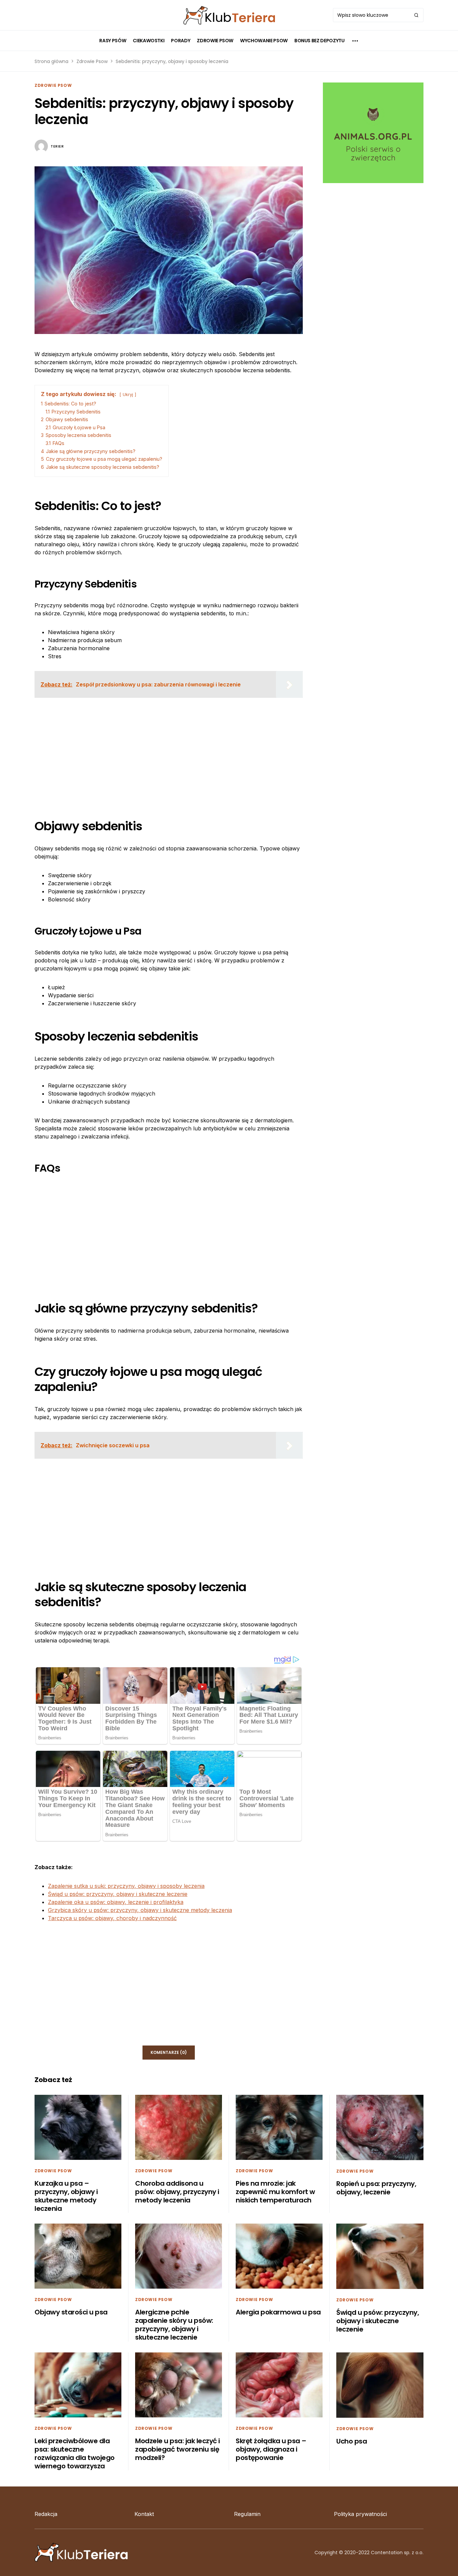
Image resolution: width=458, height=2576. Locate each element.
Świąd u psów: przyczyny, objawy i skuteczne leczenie (118, 1894)
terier (57, 146)
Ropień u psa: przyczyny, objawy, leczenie (376, 2188)
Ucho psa (352, 2441)
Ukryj (128, 395)
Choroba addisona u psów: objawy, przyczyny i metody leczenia (177, 2192)
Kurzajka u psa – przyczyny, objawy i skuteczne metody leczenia (66, 2196)
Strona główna (51, 61)
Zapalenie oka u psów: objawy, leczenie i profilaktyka (116, 1902)
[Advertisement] (169, 750)
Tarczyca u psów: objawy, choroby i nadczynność (112, 1918)
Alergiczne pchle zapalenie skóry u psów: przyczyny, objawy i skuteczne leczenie (174, 2325)
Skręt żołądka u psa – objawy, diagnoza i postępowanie (271, 2449)
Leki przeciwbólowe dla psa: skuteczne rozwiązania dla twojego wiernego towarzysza (75, 2453)
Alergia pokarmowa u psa (278, 2312)
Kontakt (144, 2514)
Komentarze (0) (169, 2052)
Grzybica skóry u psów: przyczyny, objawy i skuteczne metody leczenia (140, 1910)
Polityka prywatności (360, 2514)
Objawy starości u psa (71, 2312)
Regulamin (247, 2514)
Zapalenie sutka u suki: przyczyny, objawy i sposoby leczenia (126, 1886)
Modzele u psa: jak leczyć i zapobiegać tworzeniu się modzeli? (178, 2449)
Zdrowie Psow (92, 61)
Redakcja (46, 2514)
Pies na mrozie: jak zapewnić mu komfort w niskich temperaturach (275, 2192)
